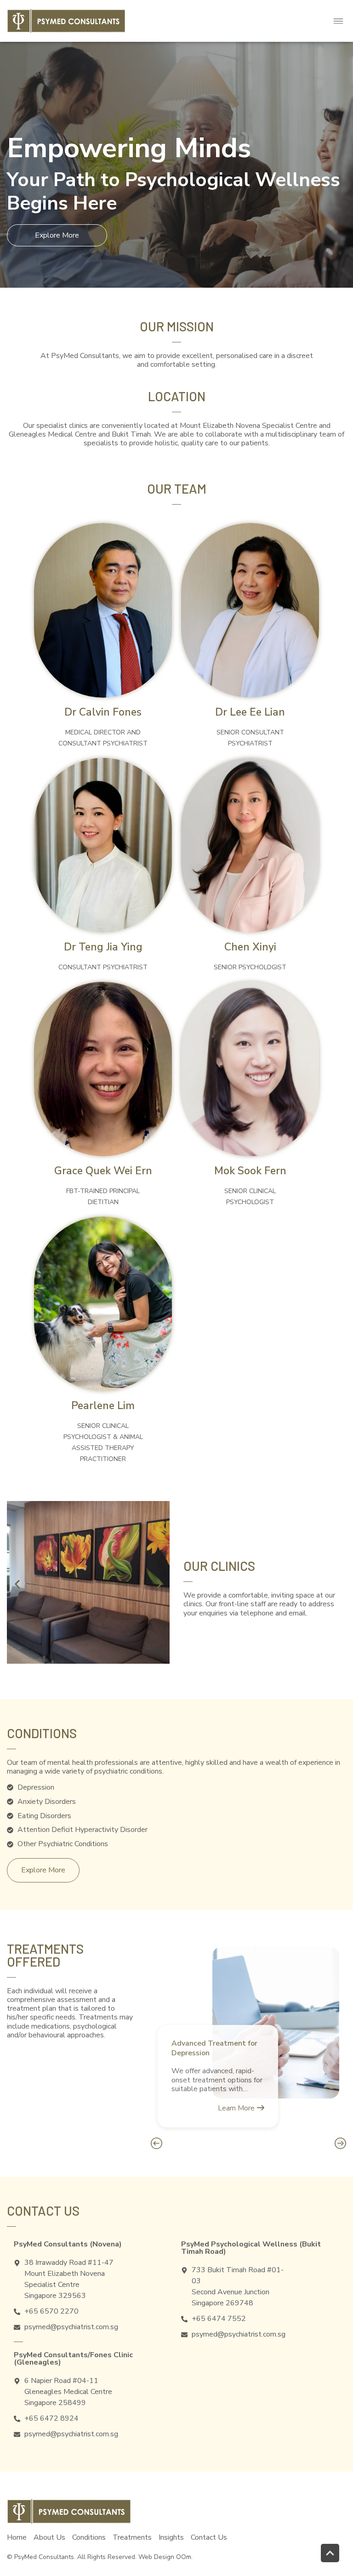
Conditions (89, 2537)
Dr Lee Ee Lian (250, 712)
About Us (49, 2537)
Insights (171, 2537)
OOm (184, 2557)
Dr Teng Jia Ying (103, 947)
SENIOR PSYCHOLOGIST (250, 967)
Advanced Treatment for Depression (214, 2048)
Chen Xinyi (250, 947)
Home (17, 2537)
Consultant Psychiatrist (103, 967)
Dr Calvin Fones (103, 712)
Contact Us (209, 2537)
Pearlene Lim (103, 1406)
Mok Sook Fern (250, 1171)
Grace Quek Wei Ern (103, 1171)
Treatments (132, 2537)
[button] (339, 21)
